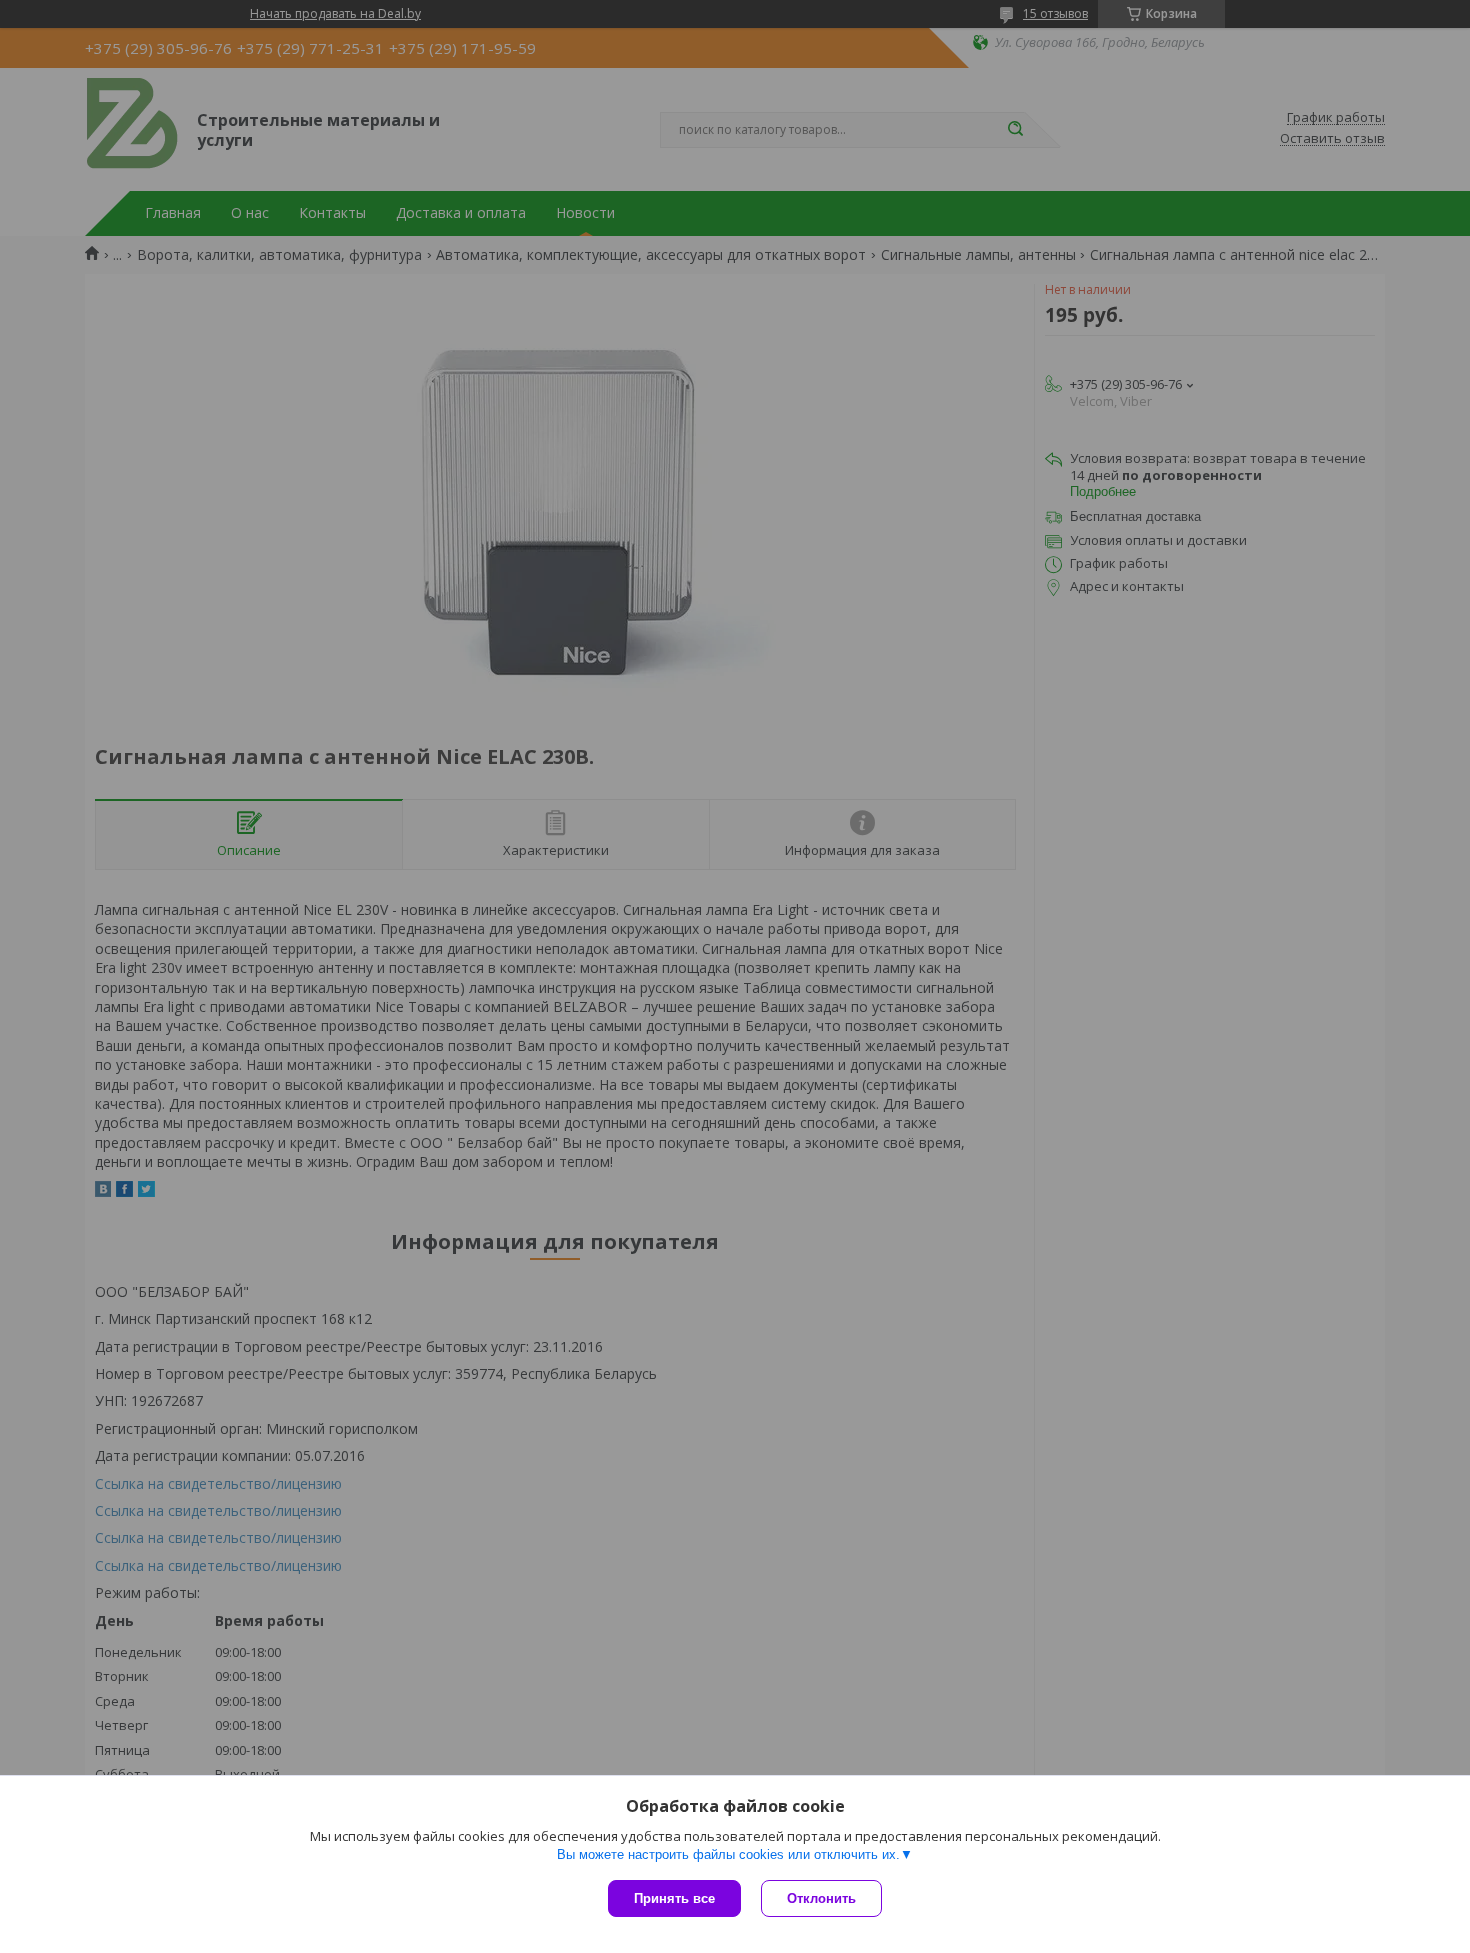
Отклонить (821, 1898)
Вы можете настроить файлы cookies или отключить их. (728, 1854)
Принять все (674, 1898)
